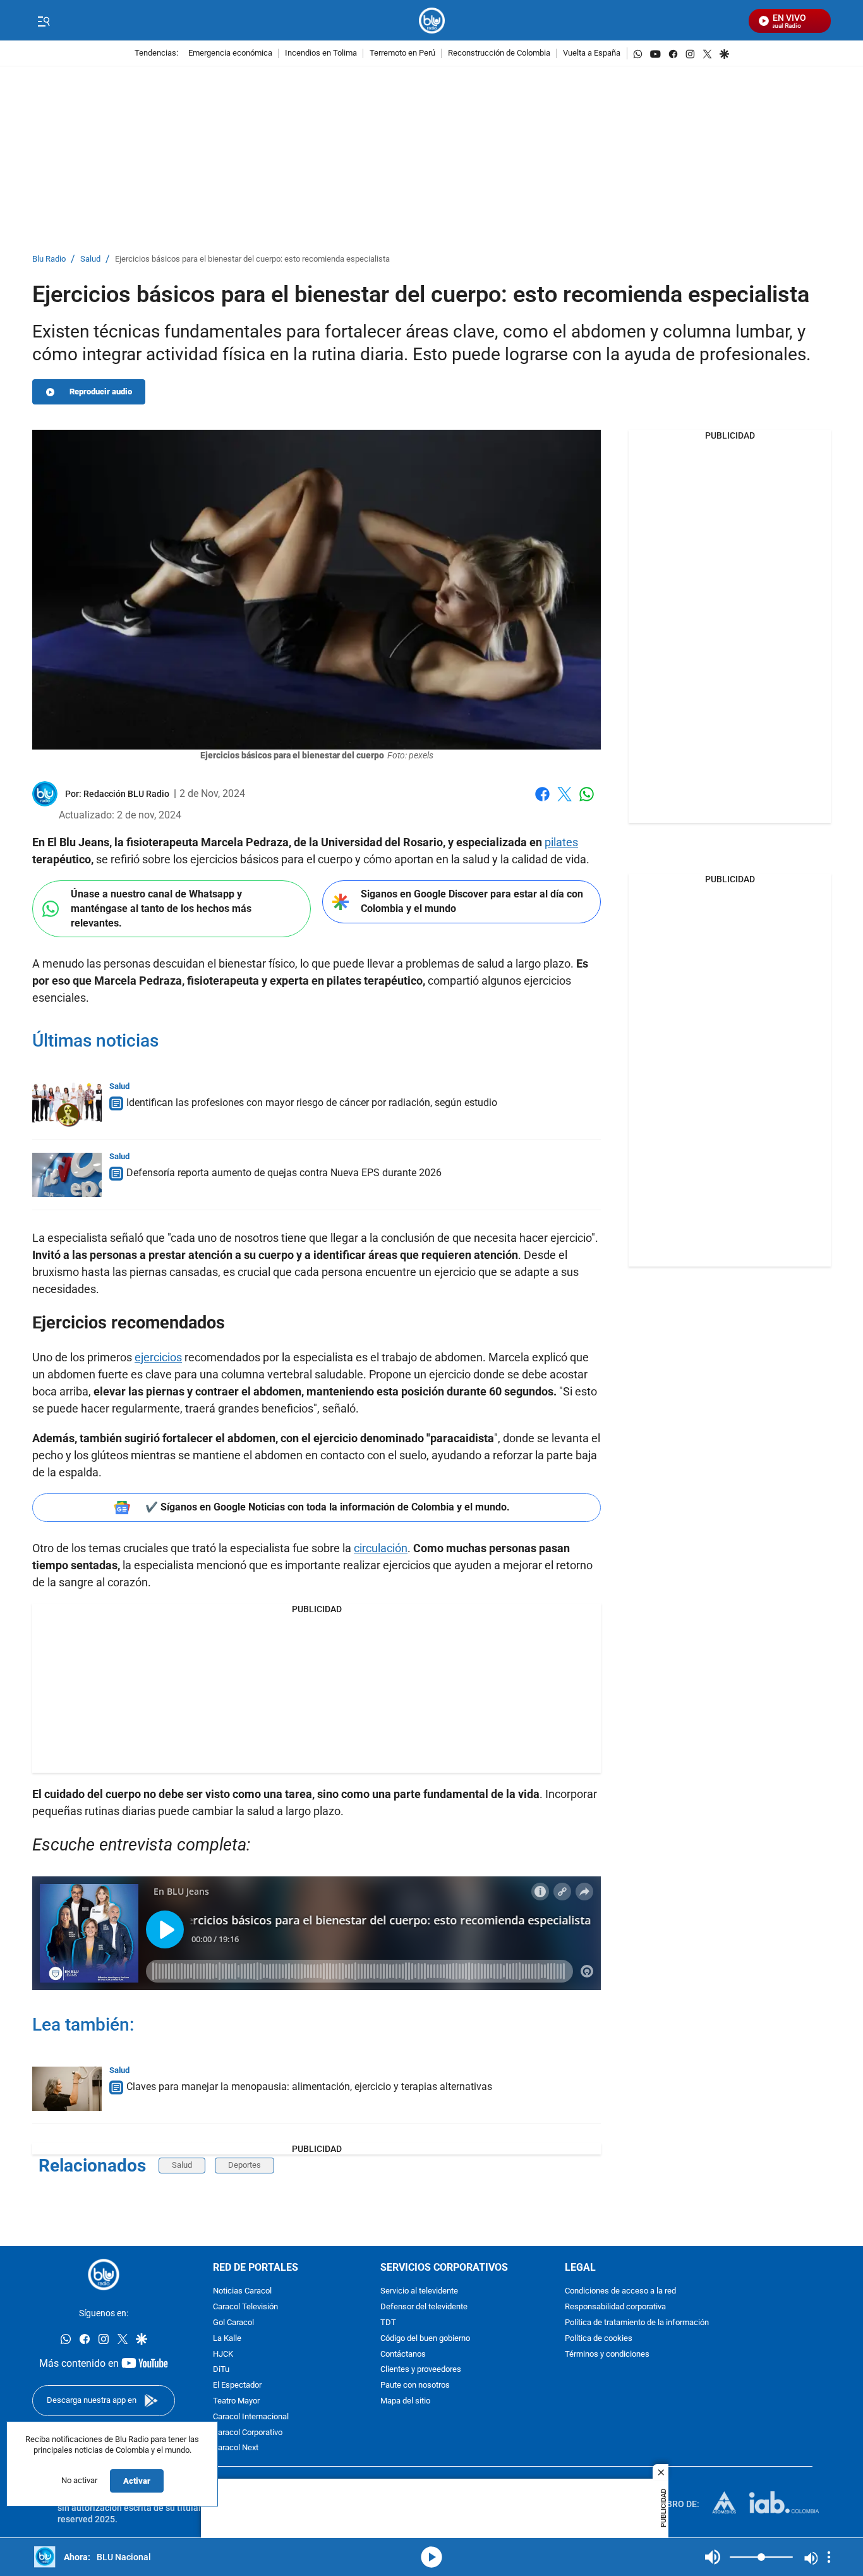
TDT (388, 2323)
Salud (90, 259)
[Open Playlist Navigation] (829, 2557)
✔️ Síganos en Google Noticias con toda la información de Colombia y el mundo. (328, 1507)
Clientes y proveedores (421, 2370)
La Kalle (227, 2339)
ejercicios (158, 1357)
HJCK (223, 2354)
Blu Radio (49, 259)
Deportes (244, 2165)
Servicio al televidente (419, 2292)
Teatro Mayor (236, 2401)
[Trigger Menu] (43, 21)
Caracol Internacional (251, 2417)
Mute (713, 2557)
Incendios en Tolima (321, 53)
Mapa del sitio (405, 2401)
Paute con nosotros (415, 2385)
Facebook (542, 802)
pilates (561, 842)
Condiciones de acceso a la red (620, 2292)
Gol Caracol (233, 2323)
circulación (381, 1548)
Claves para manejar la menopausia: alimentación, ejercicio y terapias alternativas (309, 2087)
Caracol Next (236, 2449)
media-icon (431, 2557)
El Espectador (237, 2385)
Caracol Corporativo (248, 2433)
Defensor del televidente (424, 2307)
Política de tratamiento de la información (637, 2323)
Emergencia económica (230, 53)
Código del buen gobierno (425, 2339)
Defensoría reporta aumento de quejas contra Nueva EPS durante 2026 (284, 1173)
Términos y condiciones (607, 2354)
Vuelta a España (592, 53)
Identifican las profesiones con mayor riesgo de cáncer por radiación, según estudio (312, 1103)
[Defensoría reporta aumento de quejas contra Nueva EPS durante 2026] (67, 1175)
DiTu (221, 2370)
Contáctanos (403, 2354)
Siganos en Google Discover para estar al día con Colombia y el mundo (472, 901)
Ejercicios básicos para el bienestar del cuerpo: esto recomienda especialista (252, 259)
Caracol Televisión (245, 2307)
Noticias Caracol (242, 2292)
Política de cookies (599, 2339)
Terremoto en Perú (402, 53)
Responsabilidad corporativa (615, 2307)
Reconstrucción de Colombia (499, 53)
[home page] (432, 21)
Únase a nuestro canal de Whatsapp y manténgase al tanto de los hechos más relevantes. (161, 908)
